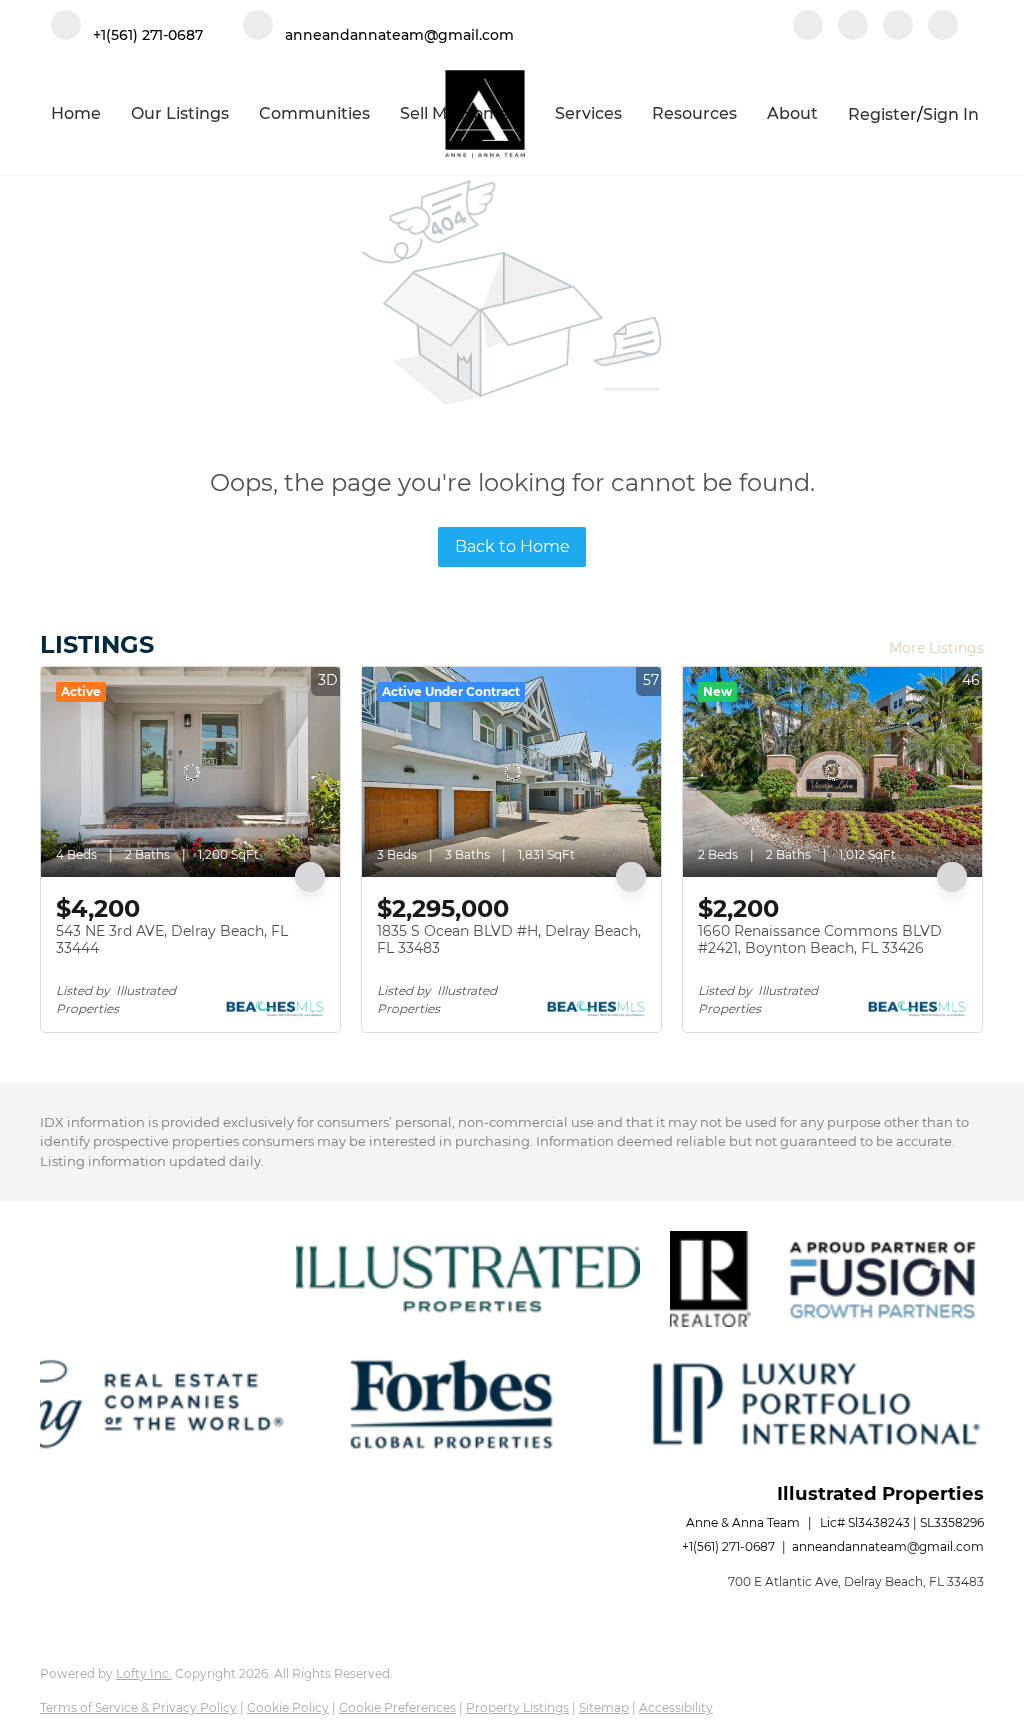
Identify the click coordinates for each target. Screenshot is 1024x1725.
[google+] (943, 27)
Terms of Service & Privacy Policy (138, 1707)
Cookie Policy (288, 1707)
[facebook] (808, 27)
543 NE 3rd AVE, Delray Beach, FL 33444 (172, 940)
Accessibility (676, 1707)
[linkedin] (853, 27)
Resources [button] (694, 113)
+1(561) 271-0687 (728, 1546)
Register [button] (882, 114)
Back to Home (512, 546)
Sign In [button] (951, 114)
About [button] (792, 113)
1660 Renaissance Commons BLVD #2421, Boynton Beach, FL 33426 (820, 940)
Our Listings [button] (180, 113)
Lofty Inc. (144, 1673)
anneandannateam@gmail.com (888, 1546)
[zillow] (898, 27)
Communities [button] (314, 113)
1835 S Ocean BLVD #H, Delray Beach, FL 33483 (509, 940)
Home (76, 113)
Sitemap (604, 1707)
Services (588, 113)
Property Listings (517, 1707)
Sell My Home (455, 113)
